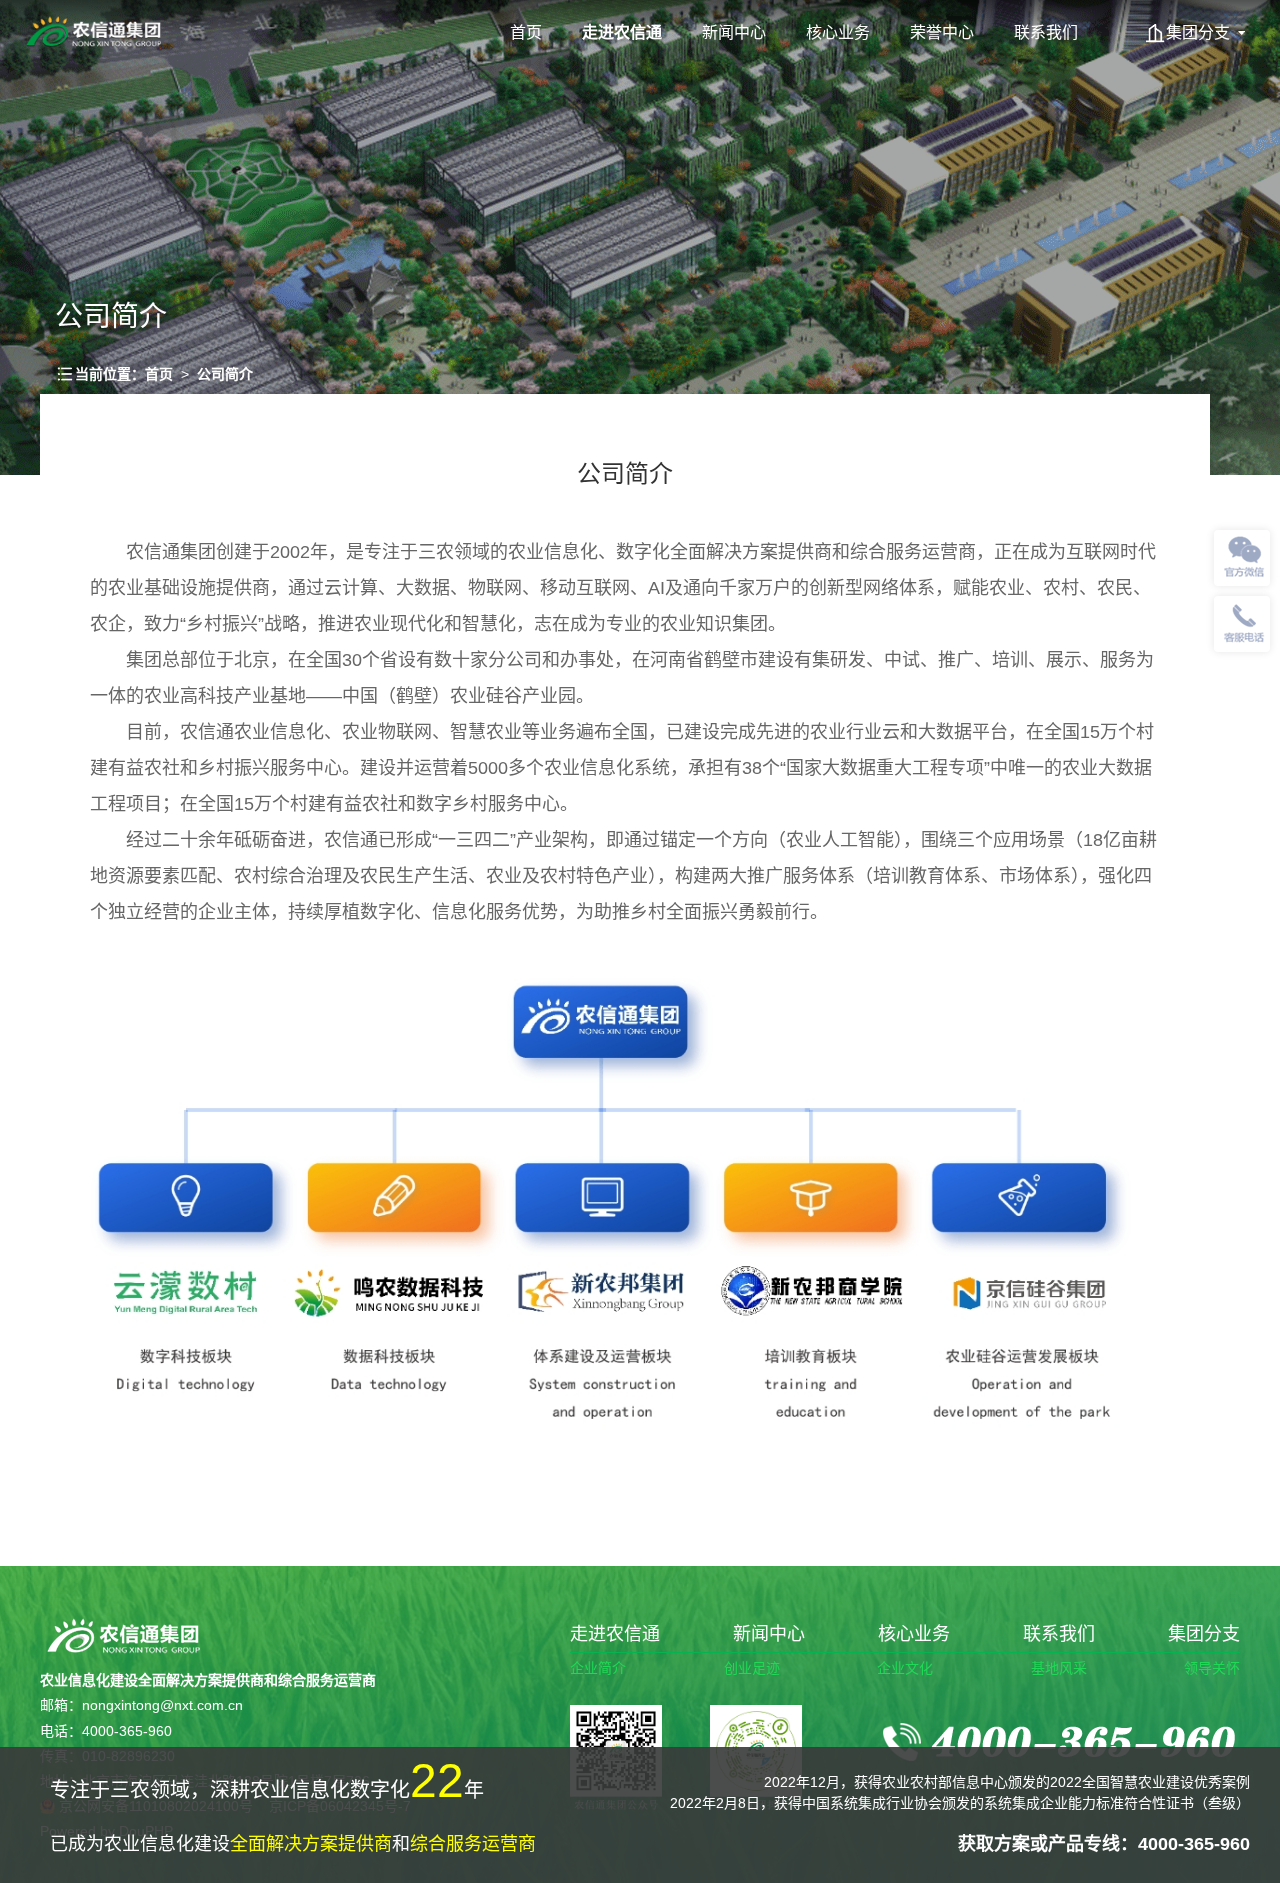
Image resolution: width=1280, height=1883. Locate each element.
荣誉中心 (942, 32)
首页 (526, 32)
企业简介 (598, 1668)
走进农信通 (622, 32)
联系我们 (1046, 32)
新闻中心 (734, 32)
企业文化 (905, 1668)
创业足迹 (752, 1668)
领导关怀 (1212, 1668)
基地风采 (1059, 1668)
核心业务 (838, 32)
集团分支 (1198, 32)
